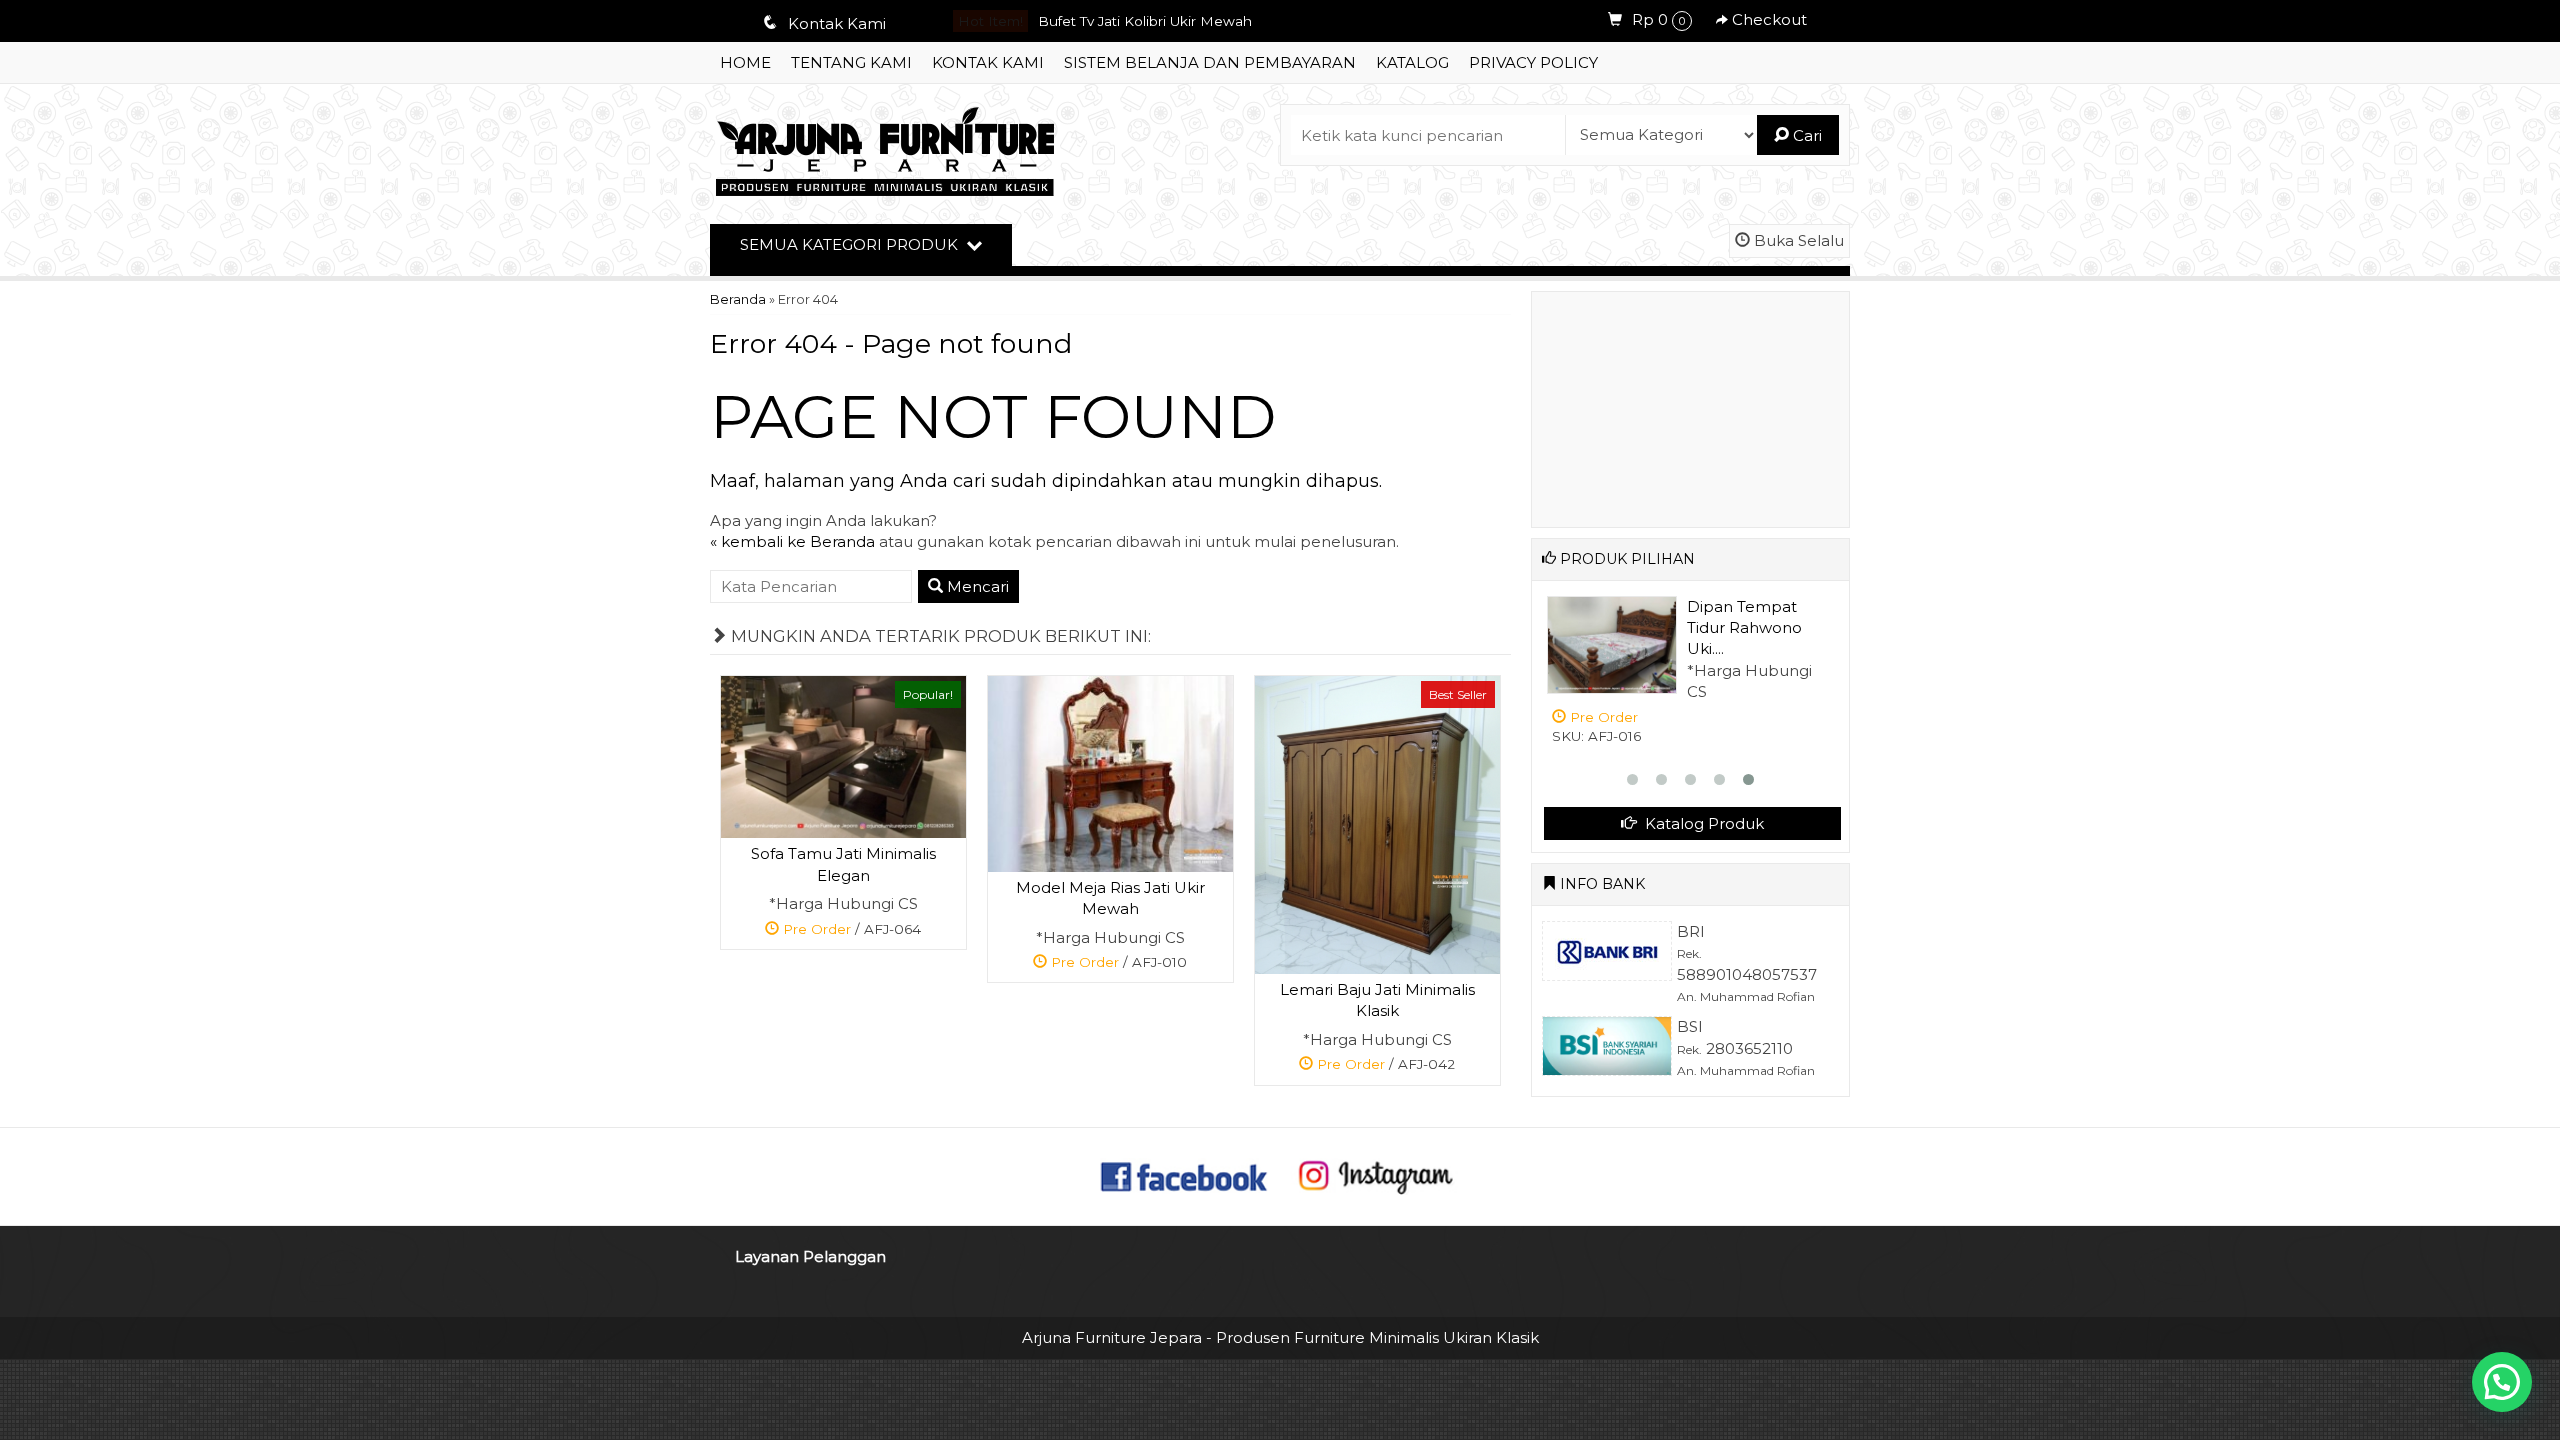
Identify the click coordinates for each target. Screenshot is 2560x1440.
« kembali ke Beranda (792, 541)
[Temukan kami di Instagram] (1375, 1174)
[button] (2502, 1382)
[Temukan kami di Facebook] (1185, 1174)
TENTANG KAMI (851, 62)
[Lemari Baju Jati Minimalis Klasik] (1377, 823)
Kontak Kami (988, 62)
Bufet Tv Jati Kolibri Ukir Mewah (1145, 21)
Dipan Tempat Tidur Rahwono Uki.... (1744, 628)
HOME (745, 62)
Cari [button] (1805, 135)
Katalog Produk (1702, 823)
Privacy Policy (1533, 62)
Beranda (738, 299)
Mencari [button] (976, 586)
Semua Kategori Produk (851, 244)
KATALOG (1412, 62)
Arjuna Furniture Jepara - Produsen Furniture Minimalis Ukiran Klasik (1280, 1337)
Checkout (1767, 19)
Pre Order (851, 931)
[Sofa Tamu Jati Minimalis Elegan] (843, 755)
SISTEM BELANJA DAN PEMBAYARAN (1210, 62)
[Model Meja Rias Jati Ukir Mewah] (1110, 772)
